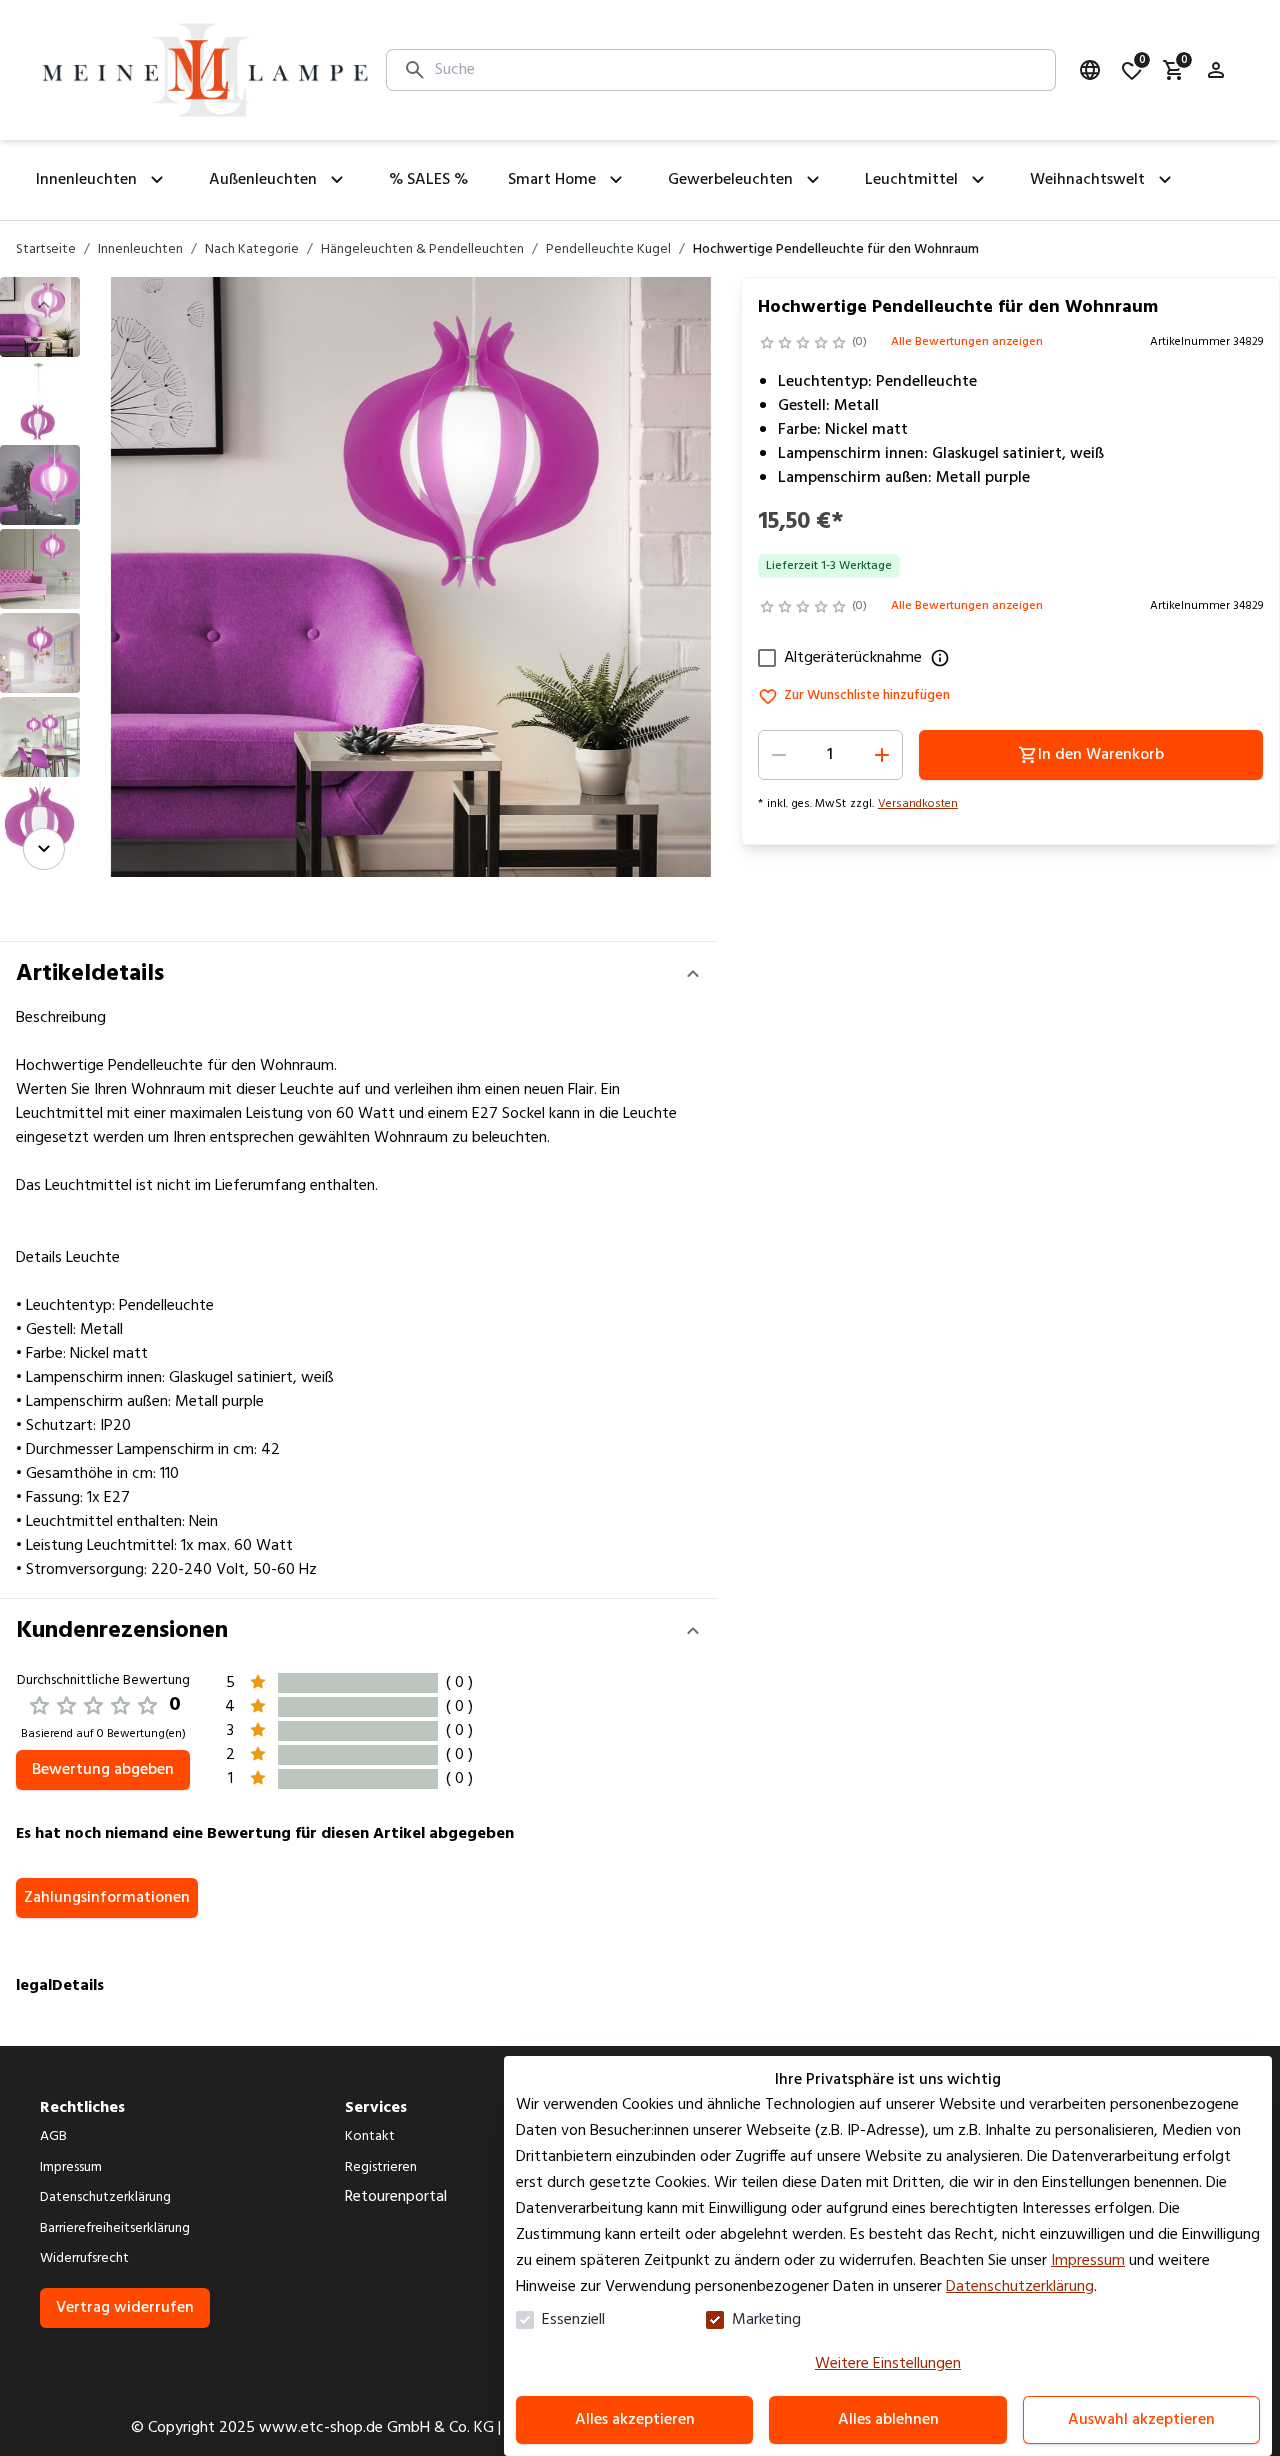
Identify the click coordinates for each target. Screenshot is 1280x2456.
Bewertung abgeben (103, 1770)
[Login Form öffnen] (1216, 70)
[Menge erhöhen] (882, 755)
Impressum (1088, 2261)
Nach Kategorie (252, 250)
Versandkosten (918, 804)
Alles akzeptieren (635, 2420)
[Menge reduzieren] (779, 755)
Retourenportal (396, 2197)
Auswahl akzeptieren (1141, 2420)
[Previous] (44, 305)
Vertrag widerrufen (125, 2308)
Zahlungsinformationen (107, 1898)
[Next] (44, 849)
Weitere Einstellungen (888, 2364)
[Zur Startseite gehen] (205, 70)
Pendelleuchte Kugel (608, 250)
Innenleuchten (140, 250)
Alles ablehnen (888, 2420)
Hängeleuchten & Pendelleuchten (422, 250)
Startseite (46, 250)
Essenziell (573, 2320)
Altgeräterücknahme (853, 658)
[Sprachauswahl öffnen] (1090, 70)
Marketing (766, 2320)
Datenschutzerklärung (1020, 2287)
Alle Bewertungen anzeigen (967, 342)
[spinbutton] (830, 755)
